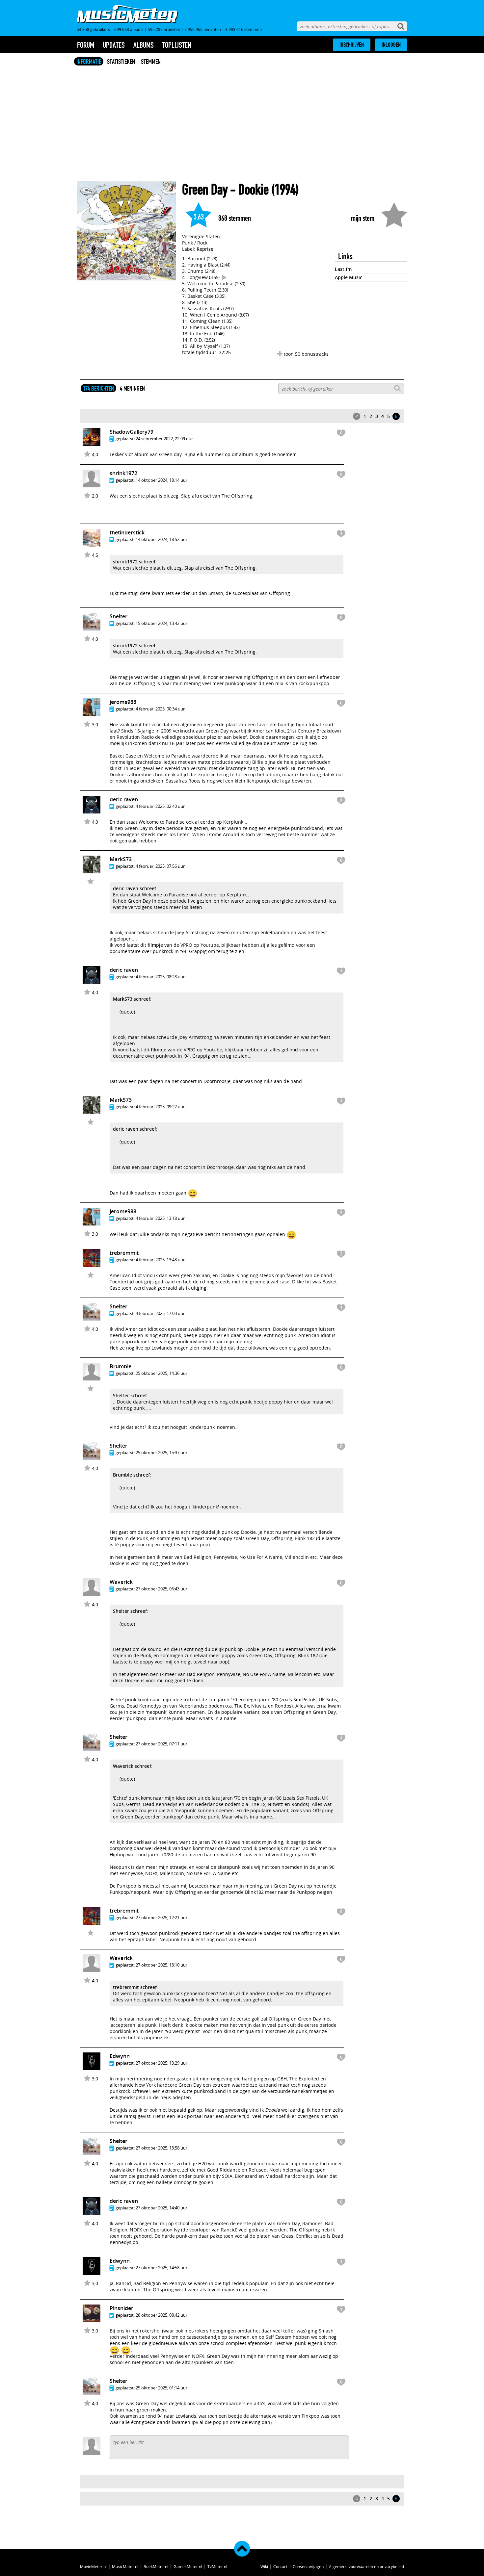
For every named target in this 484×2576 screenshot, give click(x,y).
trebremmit (124, 1253)
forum (86, 45)
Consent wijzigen (308, 2566)
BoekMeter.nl (156, 2566)
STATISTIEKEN (121, 62)
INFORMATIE (89, 62)
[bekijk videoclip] (224, 277)
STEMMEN (151, 62)
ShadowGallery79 (132, 432)
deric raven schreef (134, 888)
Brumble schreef (131, 1475)
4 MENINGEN (132, 388)
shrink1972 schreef (134, 562)
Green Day (205, 190)
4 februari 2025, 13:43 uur (160, 1260)
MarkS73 (121, 859)
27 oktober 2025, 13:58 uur (161, 2148)
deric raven (124, 799)
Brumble (121, 1366)
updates (114, 45)
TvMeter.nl (217, 2566)
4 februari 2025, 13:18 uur (160, 1218)
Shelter (119, 616)
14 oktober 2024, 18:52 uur (161, 539)
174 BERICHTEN (98, 388)
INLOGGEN (391, 45)
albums (144, 45)
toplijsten (177, 45)
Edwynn (120, 2056)
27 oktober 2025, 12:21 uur (161, 1918)
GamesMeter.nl (188, 2566)
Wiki (264, 2566)
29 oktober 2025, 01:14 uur (161, 2388)
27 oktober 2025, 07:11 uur (161, 1744)
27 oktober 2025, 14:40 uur (161, 2208)
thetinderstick (127, 532)
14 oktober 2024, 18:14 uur (161, 480)
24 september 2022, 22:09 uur (164, 439)
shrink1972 (123, 473)
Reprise (205, 249)
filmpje (155, 945)
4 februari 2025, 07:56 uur (160, 866)
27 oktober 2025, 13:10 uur (161, 1965)
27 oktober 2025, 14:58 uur (161, 2268)
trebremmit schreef (135, 1987)
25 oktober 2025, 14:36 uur (161, 1373)
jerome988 (123, 702)
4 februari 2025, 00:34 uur (160, 709)
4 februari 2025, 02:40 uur (160, 806)
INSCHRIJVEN (352, 45)
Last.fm (343, 269)
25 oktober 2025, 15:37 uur (161, 1453)
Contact (280, 2566)
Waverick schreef (132, 1766)
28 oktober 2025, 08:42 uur (161, 2315)
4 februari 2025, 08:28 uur (160, 977)
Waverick (121, 1582)
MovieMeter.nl (93, 2566)
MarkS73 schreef (132, 999)
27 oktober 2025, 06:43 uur (161, 1589)
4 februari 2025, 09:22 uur (160, 1107)
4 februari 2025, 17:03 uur (160, 1313)
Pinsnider (121, 2308)
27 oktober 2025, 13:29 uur (161, 2063)
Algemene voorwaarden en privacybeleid (366, 2566)
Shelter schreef (130, 1395)
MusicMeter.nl (125, 2566)
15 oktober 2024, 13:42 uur (161, 623)
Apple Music (349, 277)
